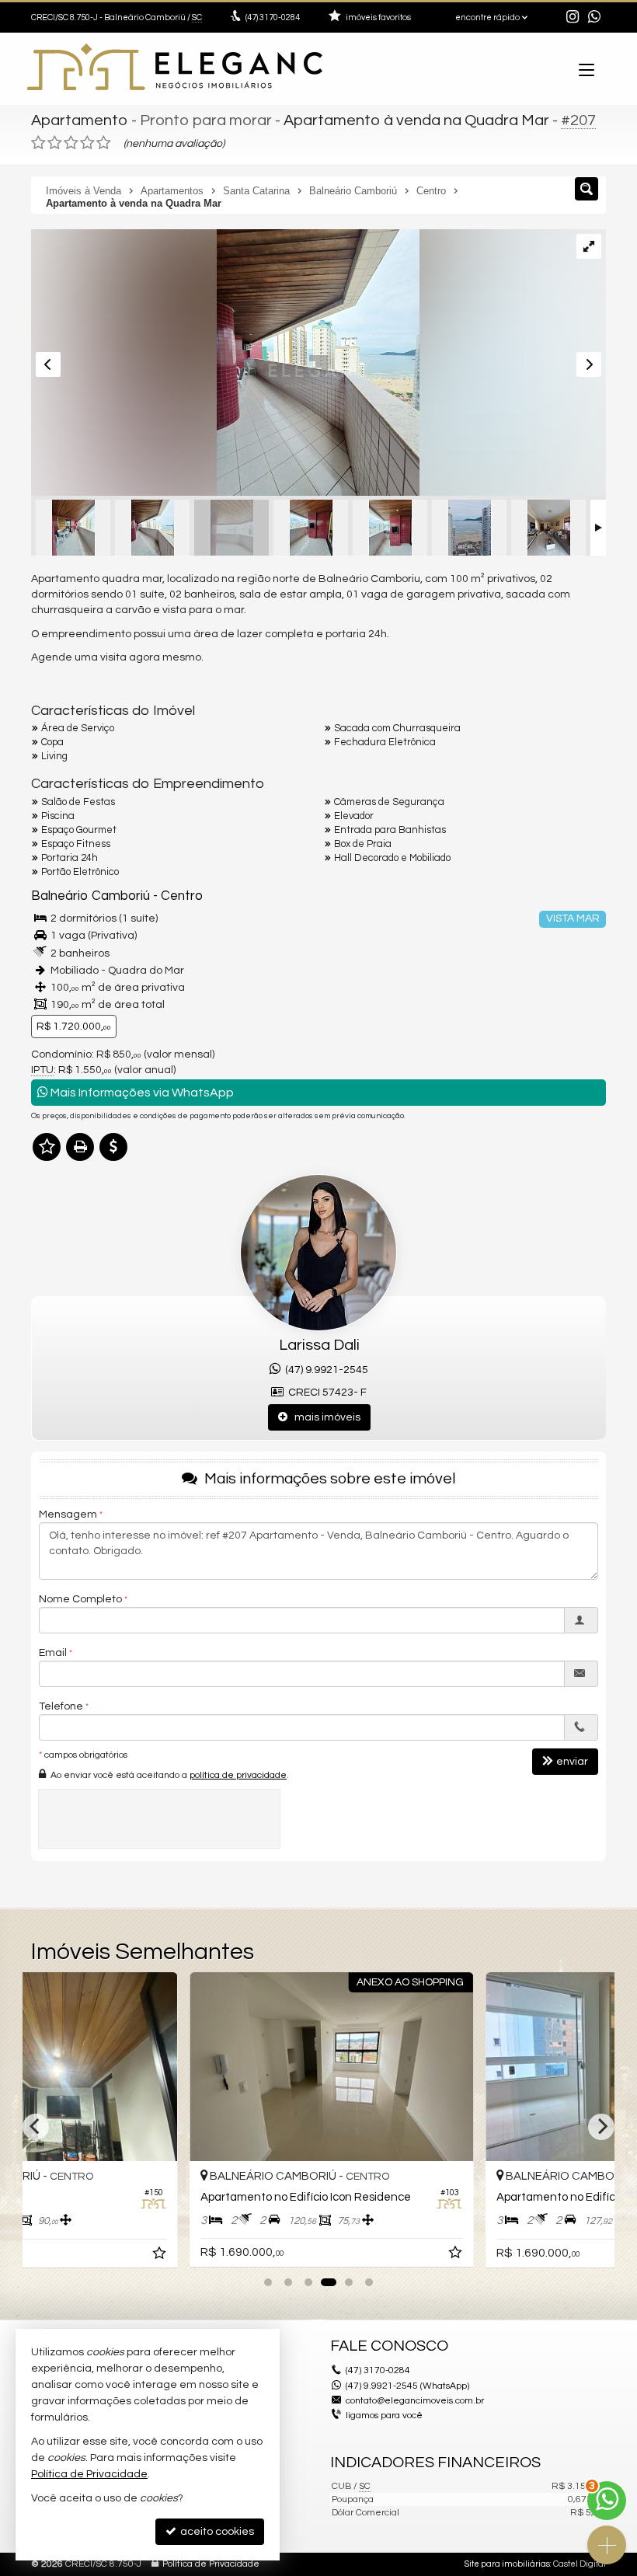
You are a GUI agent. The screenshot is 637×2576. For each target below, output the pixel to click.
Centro (182, 896)
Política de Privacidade (211, 2564)
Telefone (61, 1706)
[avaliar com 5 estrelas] (104, 143)
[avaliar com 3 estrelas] (71, 143)
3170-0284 (273, 17)
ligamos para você (384, 2416)
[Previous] (36, 2127)
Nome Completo (80, 1599)
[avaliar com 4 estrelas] (87, 143)
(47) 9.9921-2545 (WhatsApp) (407, 2386)
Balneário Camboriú (91, 896)
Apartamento (80, 120)
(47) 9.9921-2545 (324, 1370)
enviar (572, 1762)
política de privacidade (238, 1775)
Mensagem (68, 1515)
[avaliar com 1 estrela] (38, 143)
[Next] (601, 2127)
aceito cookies (216, 2532)
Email (53, 1653)
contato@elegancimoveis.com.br (415, 2401)
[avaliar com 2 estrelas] (55, 143)
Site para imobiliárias (507, 2564)
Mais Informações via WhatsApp (141, 1093)
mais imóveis (324, 1417)
